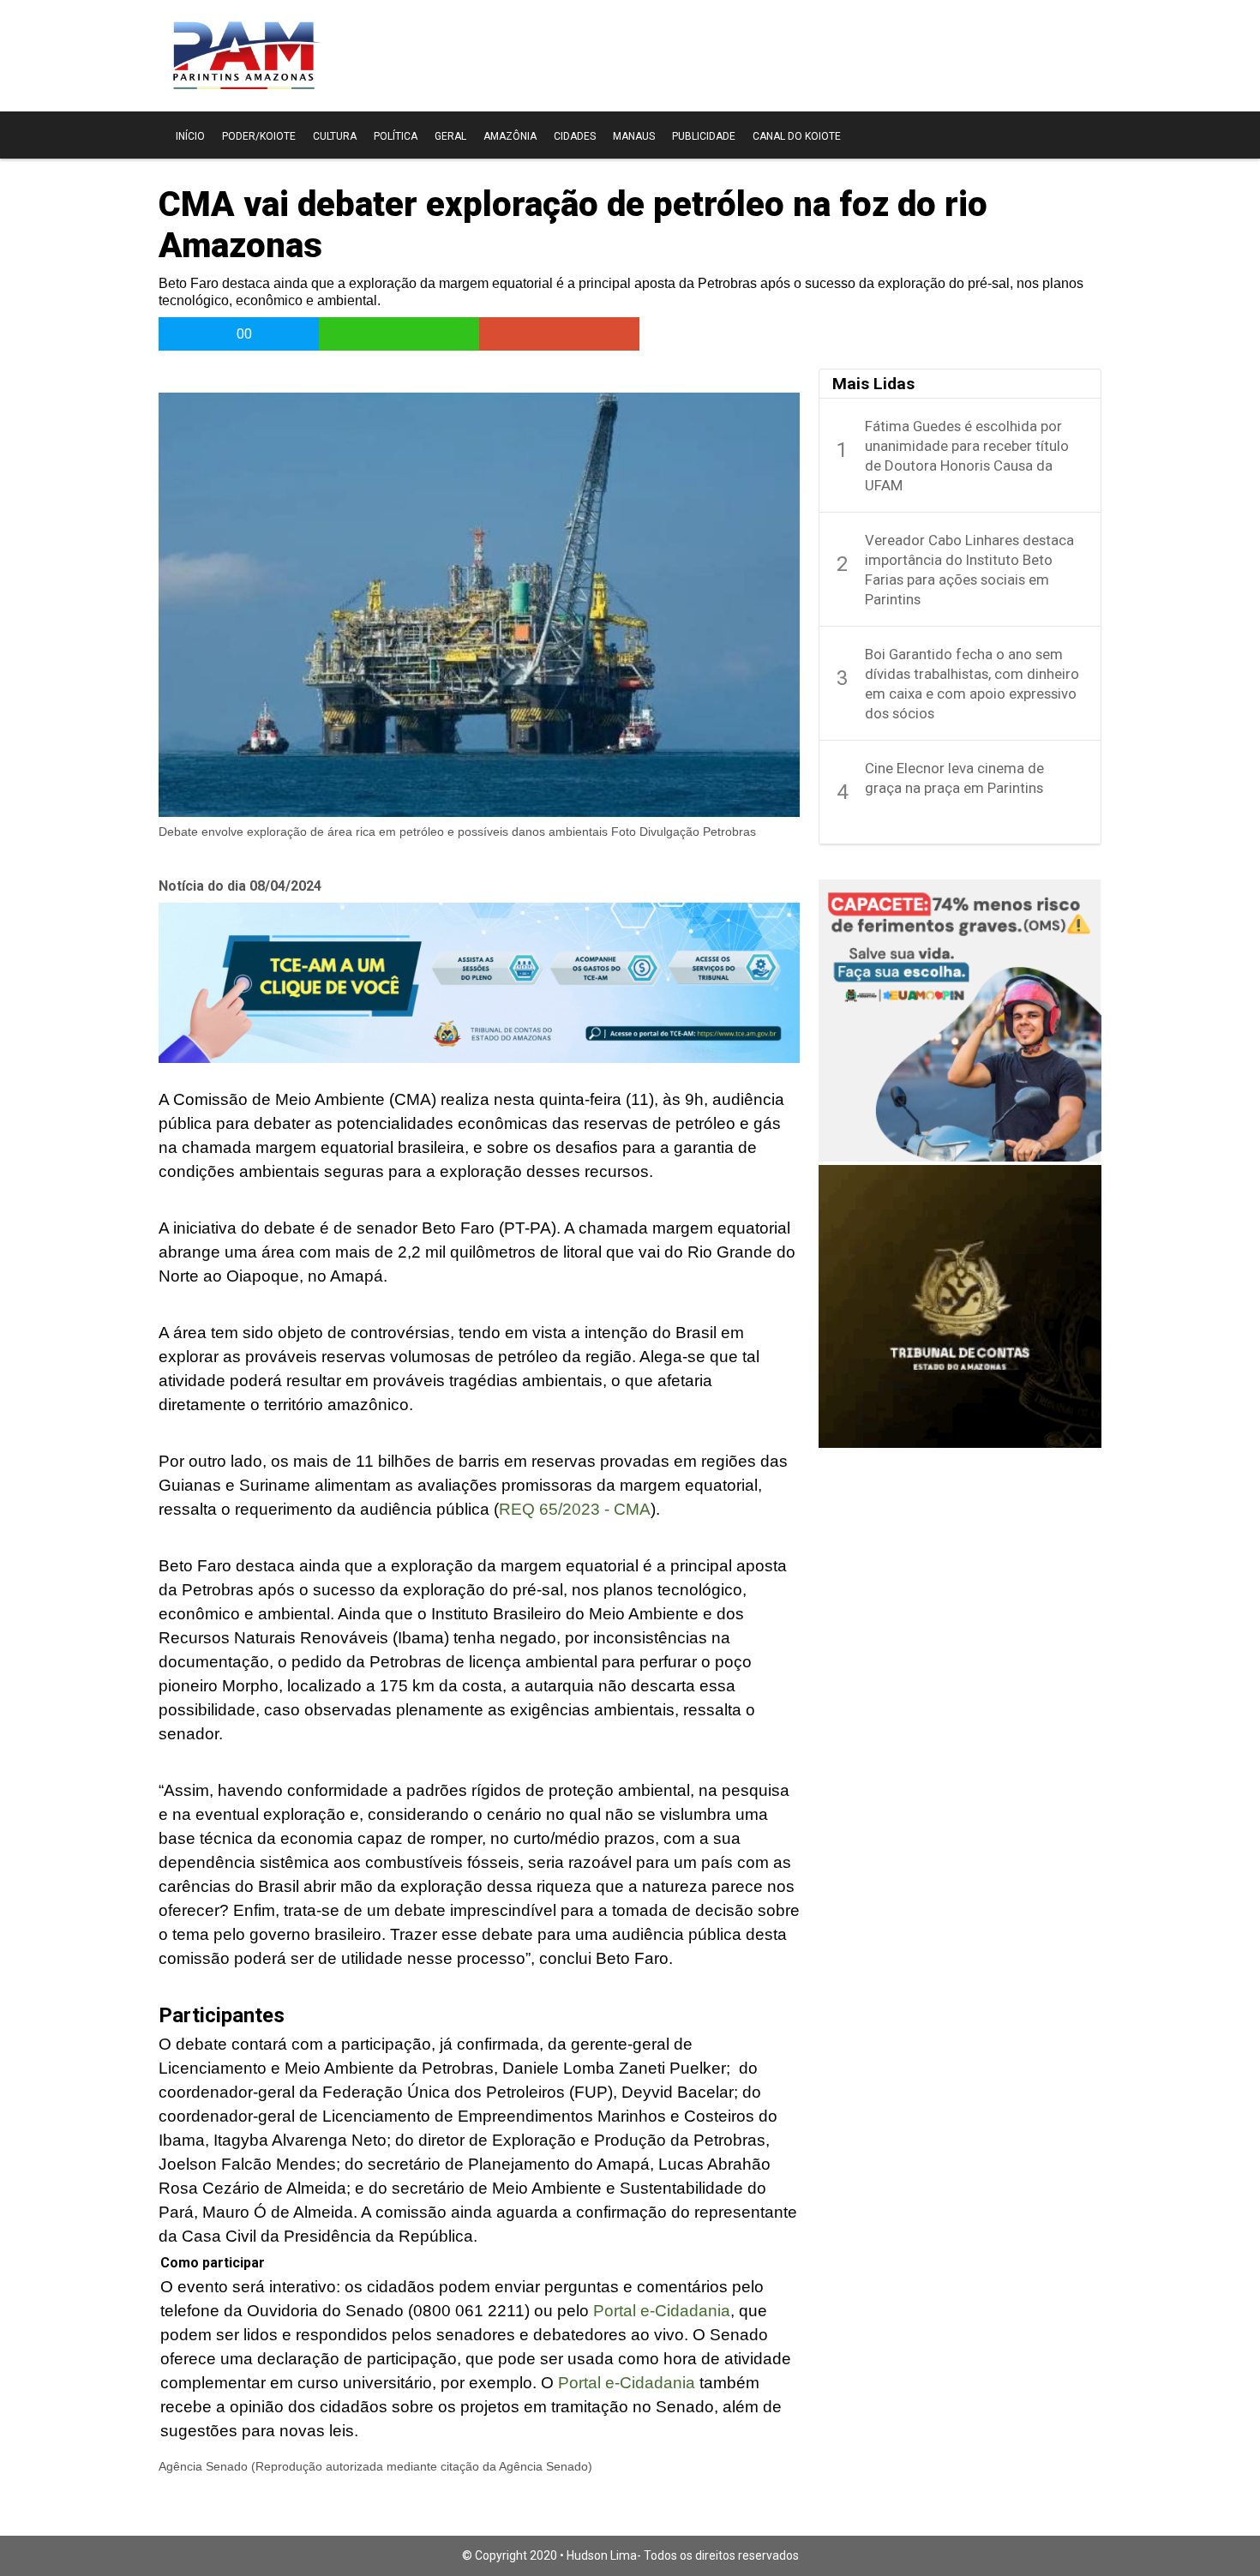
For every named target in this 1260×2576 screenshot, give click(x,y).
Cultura (335, 136)
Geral (450, 136)
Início (190, 136)
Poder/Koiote (259, 136)
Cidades (575, 136)
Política (396, 136)
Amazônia (510, 136)
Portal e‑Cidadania (662, 2311)
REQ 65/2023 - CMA (575, 1509)
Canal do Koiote (797, 136)
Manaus (634, 136)
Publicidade (704, 136)
